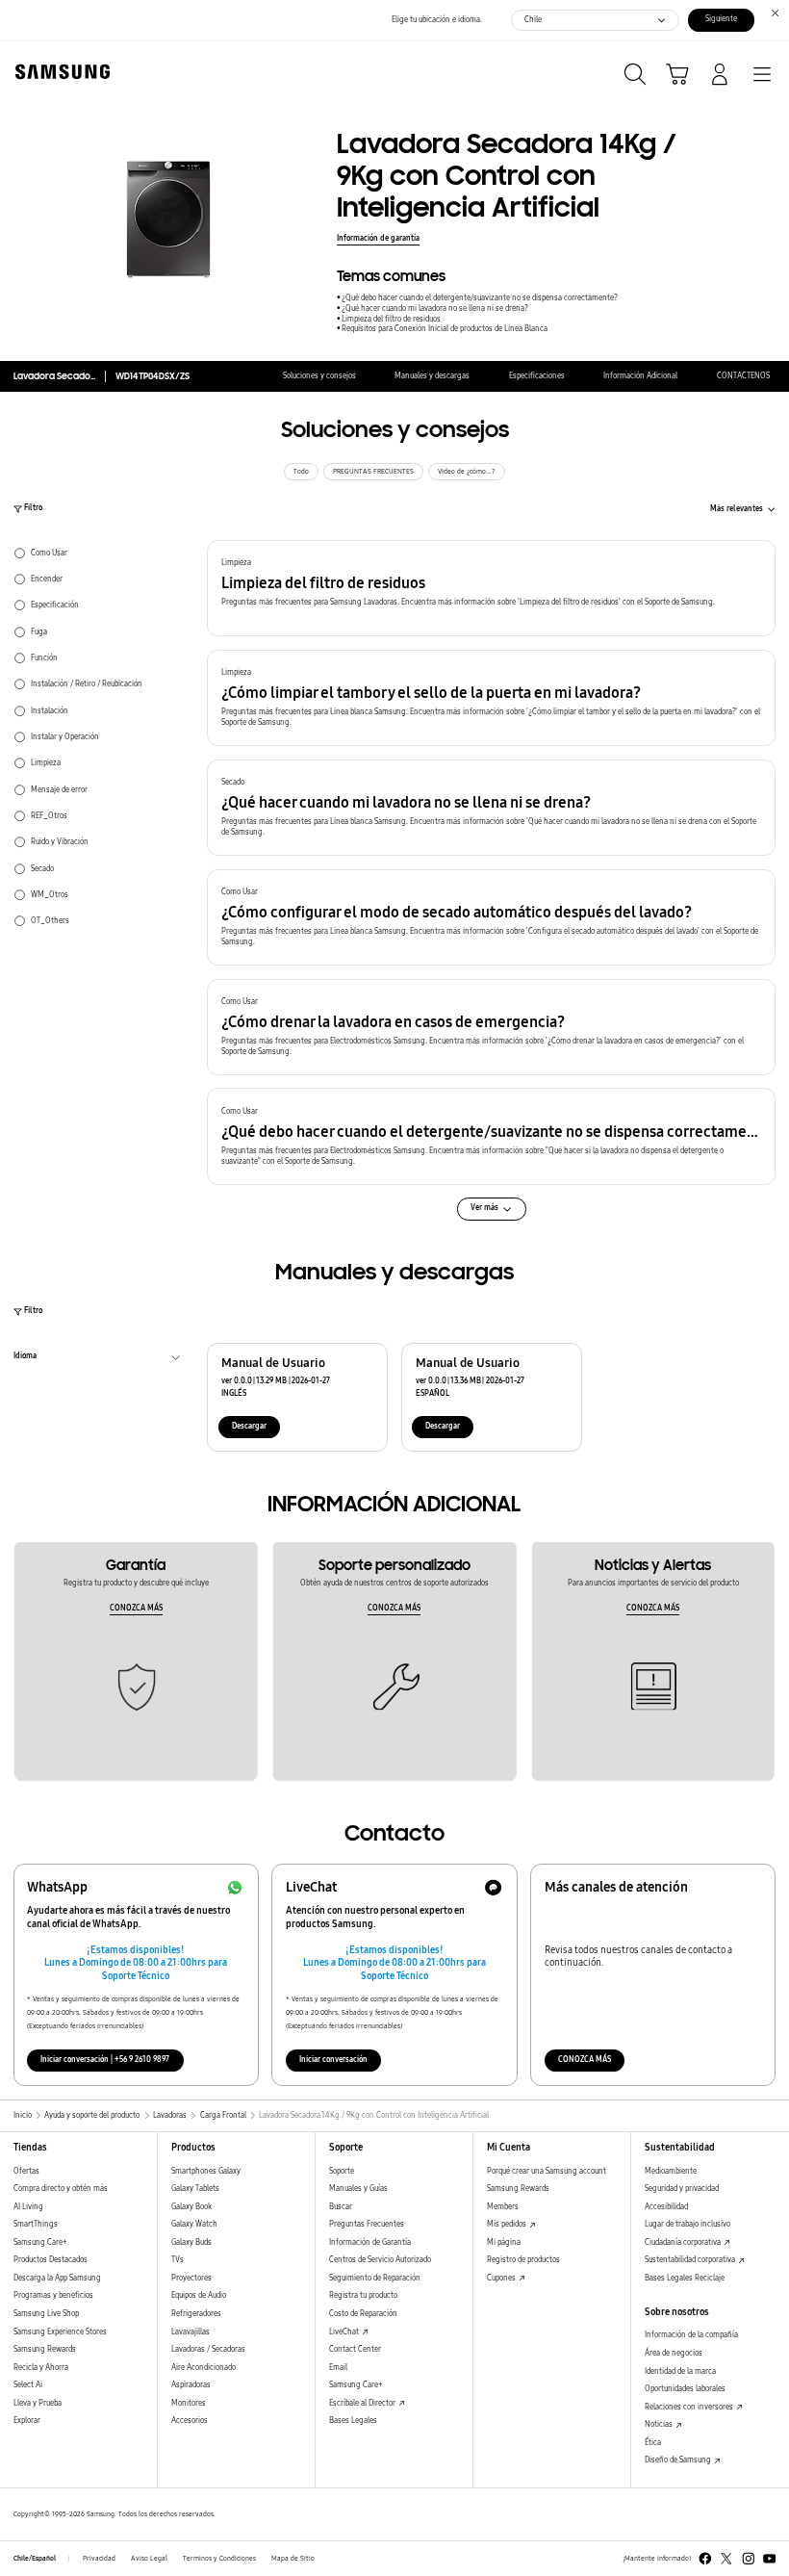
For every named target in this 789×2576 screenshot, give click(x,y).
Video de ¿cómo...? (467, 472)
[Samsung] (59, 72)
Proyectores (191, 2278)
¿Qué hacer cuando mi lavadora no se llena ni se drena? (435, 309)
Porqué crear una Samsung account (547, 2171)
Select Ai (28, 2385)
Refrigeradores (196, 2314)
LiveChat (345, 2332)
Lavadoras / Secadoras (208, 2349)
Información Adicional (640, 376)
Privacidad (99, 2559)
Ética (653, 2443)
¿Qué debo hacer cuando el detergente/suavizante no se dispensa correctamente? (480, 298)
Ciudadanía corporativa (684, 2242)
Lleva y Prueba (38, 2403)
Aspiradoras (191, 2385)
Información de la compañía (691, 2335)
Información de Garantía (370, 2242)
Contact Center (355, 2349)
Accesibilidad (666, 2207)
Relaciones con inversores (690, 2407)
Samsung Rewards (45, 2349)
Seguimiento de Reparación (375, 2278)
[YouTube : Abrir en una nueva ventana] (770, 2559)
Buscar (341, 2207)
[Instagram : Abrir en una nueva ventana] (749, 2559)
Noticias (660, 2424)
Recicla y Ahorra (41, 2368)
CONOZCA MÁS (136, 1608)
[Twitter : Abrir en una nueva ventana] (726, 2559)
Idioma (25, 1358)
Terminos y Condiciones (219, 2559)
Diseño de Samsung (679, 2460)
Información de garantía (378, 238)
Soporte (342, 2171)
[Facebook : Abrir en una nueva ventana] (705, 2559)
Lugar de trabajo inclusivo (687, 2224)
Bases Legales (353, 2421)
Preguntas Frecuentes (367, 2224)
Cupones (502, 2278)
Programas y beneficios (53, 2295)
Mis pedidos (508, 2224)
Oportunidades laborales (685, 2389)
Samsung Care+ (40, 2242)
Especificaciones (537, 376)
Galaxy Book (191, 2207)
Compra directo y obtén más (61, 2189)
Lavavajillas (191, 2332)
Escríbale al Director (363, 2403)
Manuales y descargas (432, 376)
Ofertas (26, 2171)
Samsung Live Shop (46, 2314)
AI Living (28, 2207)
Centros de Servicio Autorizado (380, 2260)
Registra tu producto (363, 2295)
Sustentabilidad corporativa (691, 2260)
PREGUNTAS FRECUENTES (373, 472)
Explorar (27, 2421)
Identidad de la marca (680, 2371)
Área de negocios (674, 2353)
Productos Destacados (51, 2260)
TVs (178, 2260)
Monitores (189, 2403)
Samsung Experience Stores (60, 2332)
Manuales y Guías (358, 2189)
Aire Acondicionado (204, 2368)
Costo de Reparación (363, 2314)
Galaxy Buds (191, 2242)
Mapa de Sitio (293, 2559)
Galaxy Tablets (195, 2189)
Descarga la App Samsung (57, 2278)
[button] (491, 588)
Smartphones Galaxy (206, 2171)
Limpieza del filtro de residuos (391, 319)
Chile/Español (35, 2559)
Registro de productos (523, 2260)
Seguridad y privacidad (682, 2189)
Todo (301, 472)
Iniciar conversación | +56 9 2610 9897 (105, 2060)
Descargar (249, 1426)
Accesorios (190, 2421)
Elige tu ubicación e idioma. (437, 20)
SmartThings (36, 2224)
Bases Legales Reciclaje (685, 2278)
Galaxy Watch (194, 2224)
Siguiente (721, 19)
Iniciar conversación (333, 2060)
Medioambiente (671, 2171)
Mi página (504, 2242)
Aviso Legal (149, 2559)
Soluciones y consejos (319, 376)
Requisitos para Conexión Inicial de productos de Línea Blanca (445, 329)
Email (338, 2368)
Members (503, 2207)
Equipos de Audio (199, 2295)
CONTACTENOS (743, 376)
